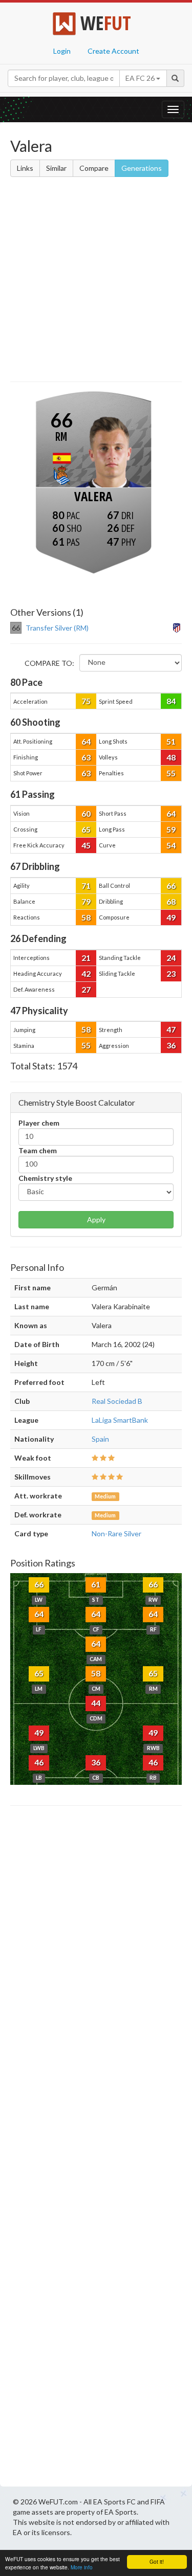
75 (86, 701)
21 (86, 958)
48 (171, 757)
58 (86, 917)
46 (39, 1762)
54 (171, 845)
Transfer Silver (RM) (57, 628)
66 (171, 886)
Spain (100, 1439)
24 (171, 958)
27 (86, 989)
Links (25, 168)
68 (171, 901)
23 (171, 973)
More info (82, 2567)
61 (96, 1584)
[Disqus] (96, 2149)
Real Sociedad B (117, 1401)
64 (86, 741)
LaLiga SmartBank (120, 1420)
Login (62, 51)
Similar (56, 168)
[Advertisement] (96, 281)
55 (171, 773)
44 (96, 1703)
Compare (94, 168)
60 (86, 813)
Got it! (157, 2561)
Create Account (113, 51)
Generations (142, 168)
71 (86, 886)
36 (171, 1045)
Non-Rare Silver (116, 1533)
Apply (96, 1219)
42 (86, 973)
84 (171, 701)
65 (86, 829)
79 (86, 901)
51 (171, 741)
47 (171, 1029)
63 (86, 757)
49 (171, 917)
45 (86, 845)
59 (171, 829)
